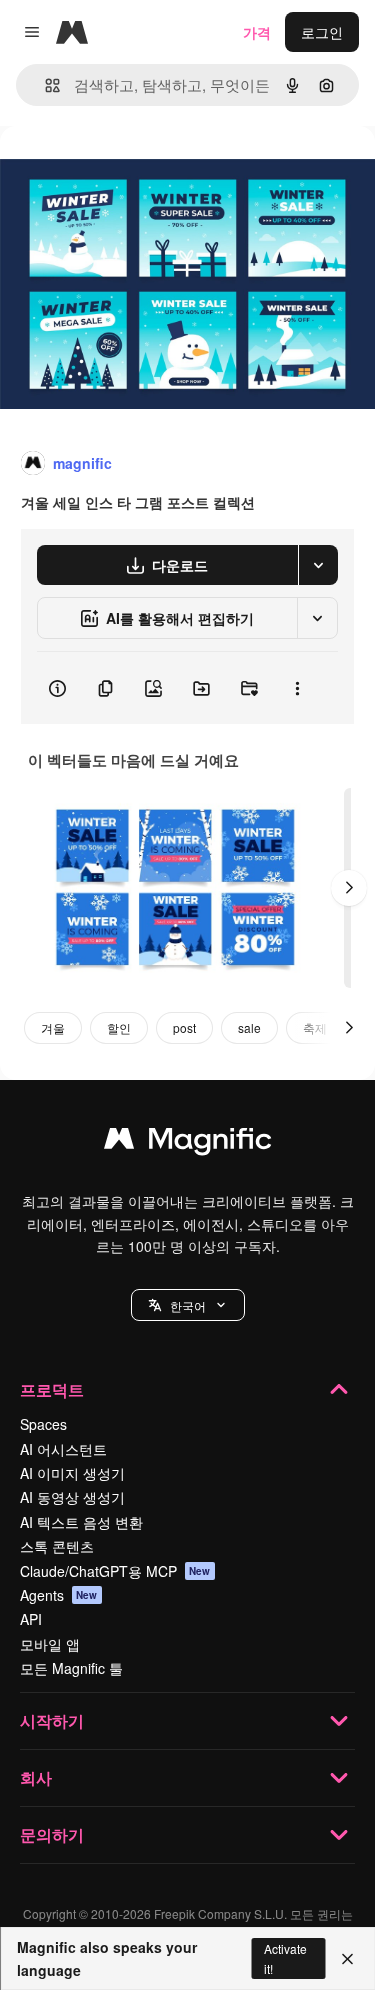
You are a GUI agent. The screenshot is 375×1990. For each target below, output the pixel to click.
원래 (115, 171)
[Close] (347, 1959)
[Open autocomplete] (44, 85)
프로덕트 (52, 1389)
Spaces (43, 1424)
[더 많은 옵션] (297, 688)
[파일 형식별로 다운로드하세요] (318, 565)
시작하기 (52, 1720)
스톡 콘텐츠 (57, 1546)
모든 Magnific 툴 (71, 1668)
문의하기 (52, 1834)
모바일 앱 (50, 1644)
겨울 (53, 1027)
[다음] (349, 888)
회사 (36, 1777)
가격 (257, 32)
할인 (119, 1027)
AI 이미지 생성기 (72, 1473)
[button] (188, 1305)
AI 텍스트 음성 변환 (81, 1522)
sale (249, 1027)
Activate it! (285, 1958)
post (184, 1027)
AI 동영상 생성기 (72, 1497)
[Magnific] (188, 1143)
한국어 (188, 1305)
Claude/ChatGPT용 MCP (115, 1571)
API (31, 1619)
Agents (59, 1595)
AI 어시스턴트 (63, 1449)
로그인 (322, 32)
